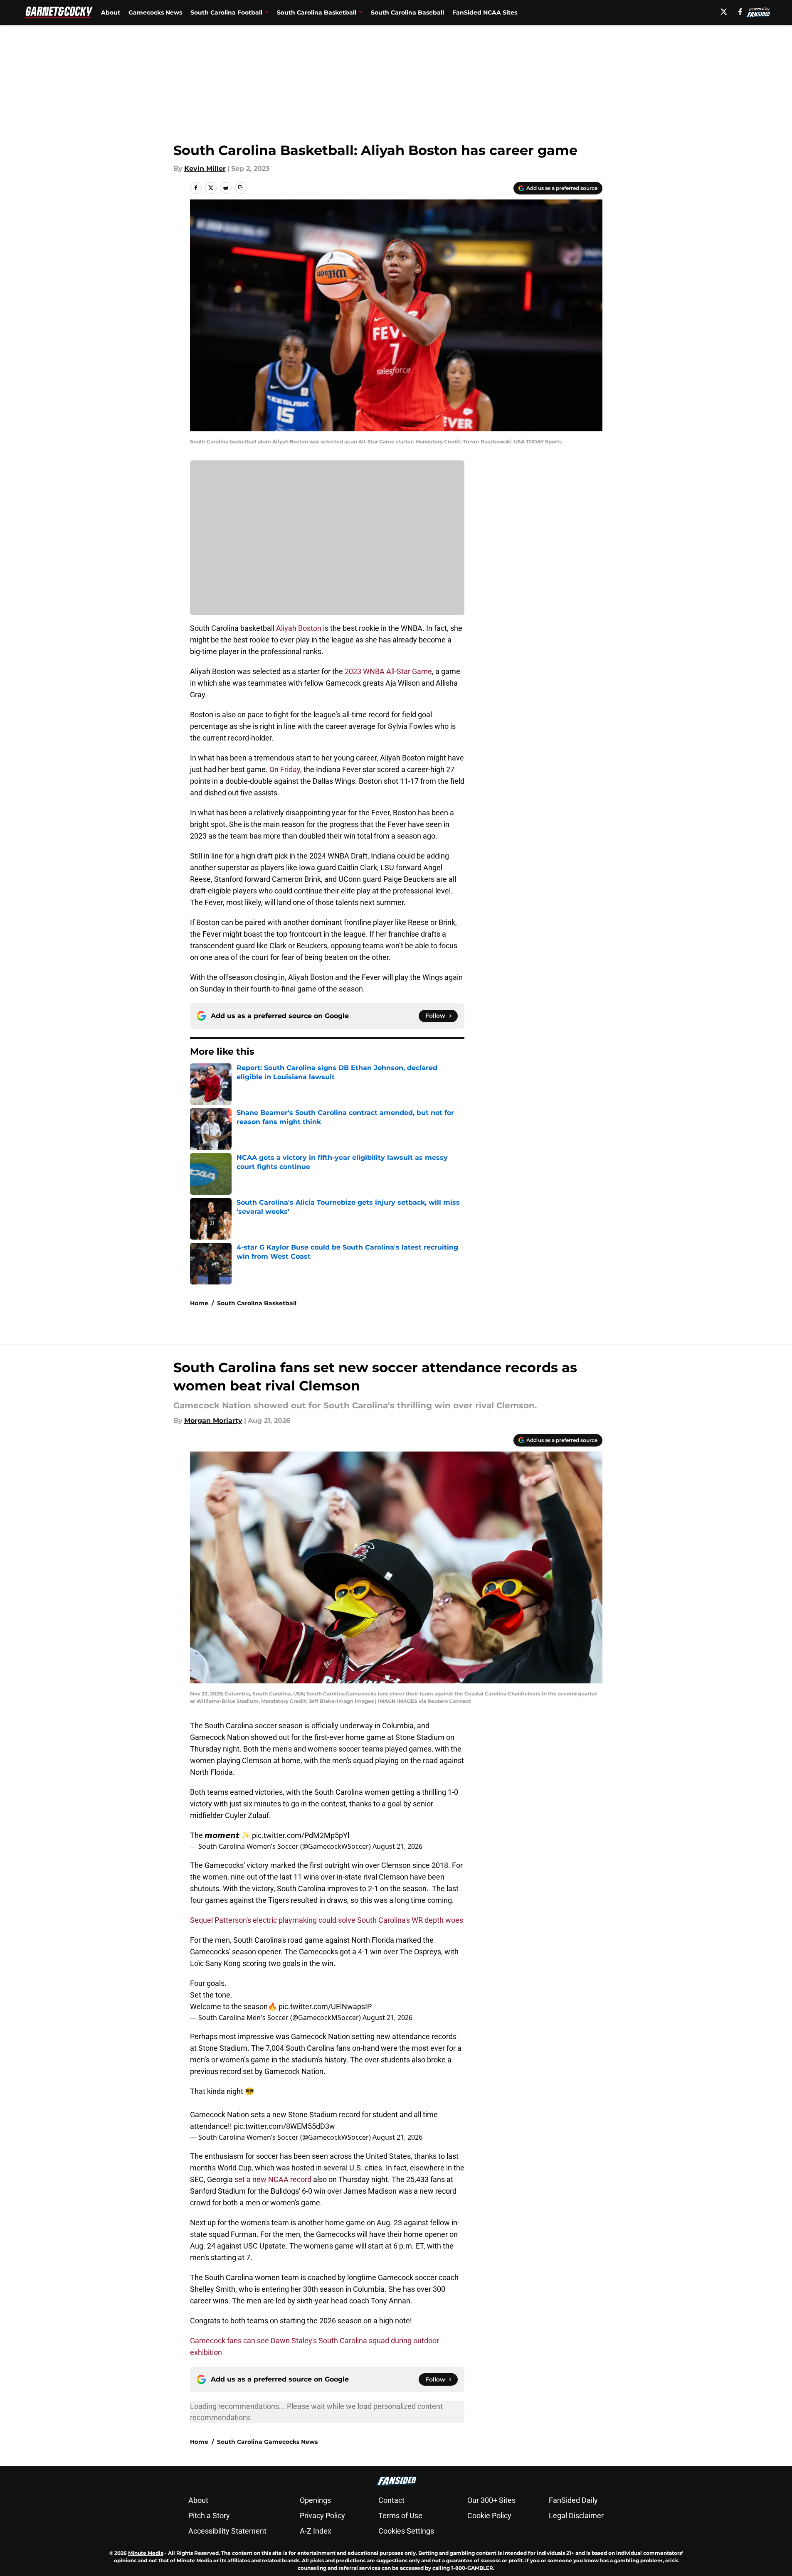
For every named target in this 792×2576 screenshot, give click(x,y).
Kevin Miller (205, 169)
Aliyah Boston (298, 628)
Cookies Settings (406, 2531)
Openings (315, 2500)
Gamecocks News (155, 12)
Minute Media (146, 2553)
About (111, 12)
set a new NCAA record (273, 2179)
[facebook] (740, 12)
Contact (391, 2500)
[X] (724, 12)
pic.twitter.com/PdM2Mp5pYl (301, 1835)
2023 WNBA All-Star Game (387, 671)
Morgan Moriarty (213, 1421)
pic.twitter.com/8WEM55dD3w (284, 2126)
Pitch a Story (209, 2516)
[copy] (241, 188)
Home (199, 1303)
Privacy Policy (322, 2516)
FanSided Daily (573, 2500)
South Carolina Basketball (257, 1303)
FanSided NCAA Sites (485, 12)
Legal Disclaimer (576, 2516)
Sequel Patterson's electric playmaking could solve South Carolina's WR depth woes (327, 1920)
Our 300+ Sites (491, 2500)
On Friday (285, 769)
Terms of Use (400, 2516)
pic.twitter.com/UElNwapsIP (325, 2006)
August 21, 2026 (397, 1846)
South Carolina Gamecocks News (267, 2442)
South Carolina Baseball (407, 12)
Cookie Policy (489, 2516)
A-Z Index (316, 2531)
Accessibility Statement (227, 2531)
